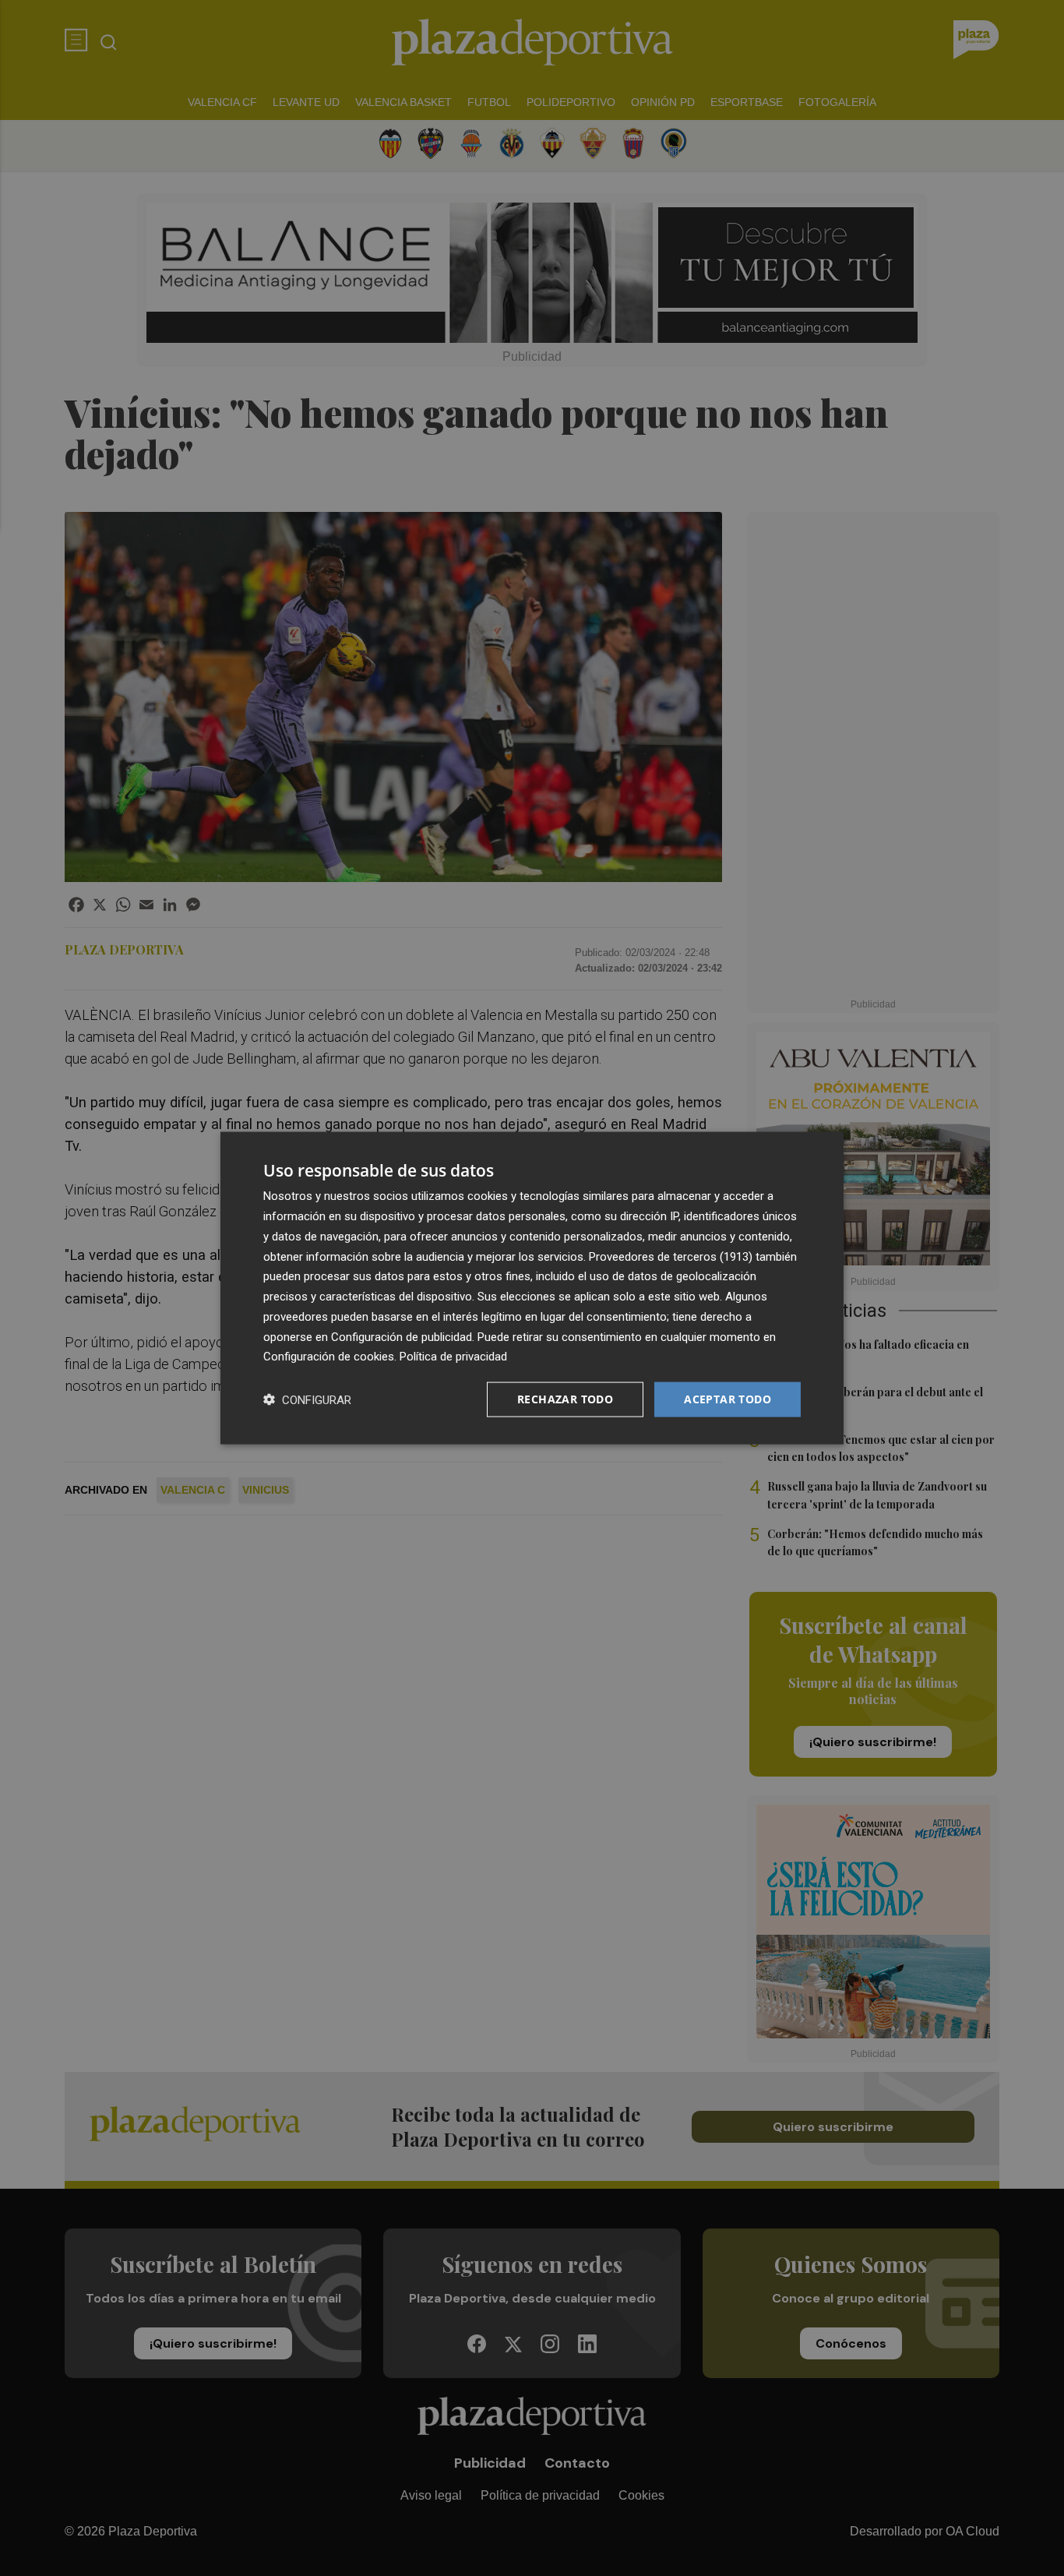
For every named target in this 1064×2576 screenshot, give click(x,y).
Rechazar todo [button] (565, 1399)
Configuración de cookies (329, 1357)
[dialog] (532, 1288)
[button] (307, 1400)
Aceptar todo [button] (728, 1399)
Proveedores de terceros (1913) (671, 1256)
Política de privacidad (453, 1357)
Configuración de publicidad (402, 1336)
